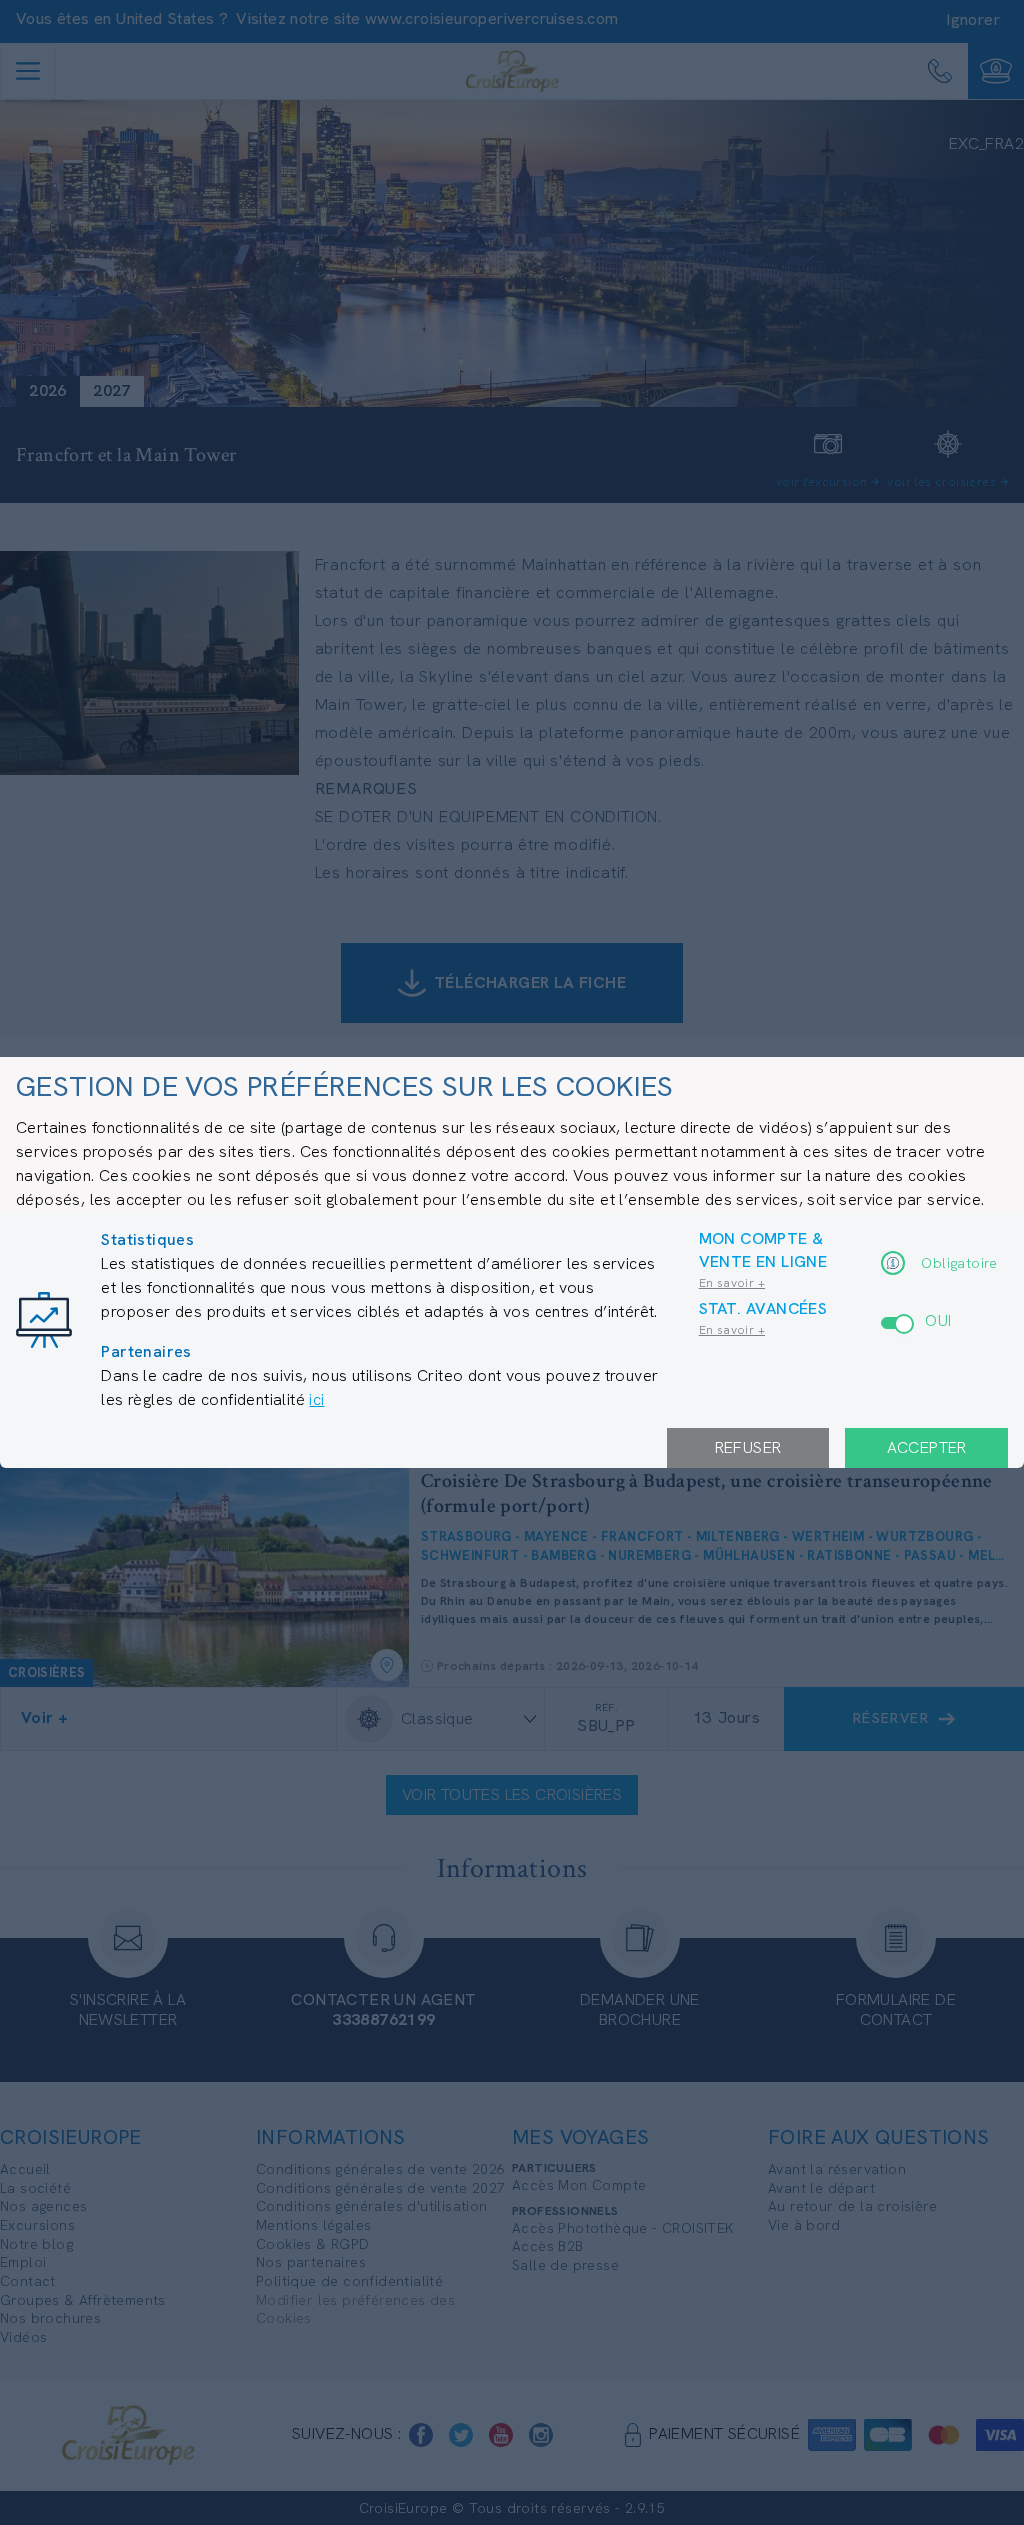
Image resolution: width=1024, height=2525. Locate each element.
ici (316, 1399)
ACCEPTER (927, 1447)
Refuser (748, 1447)
